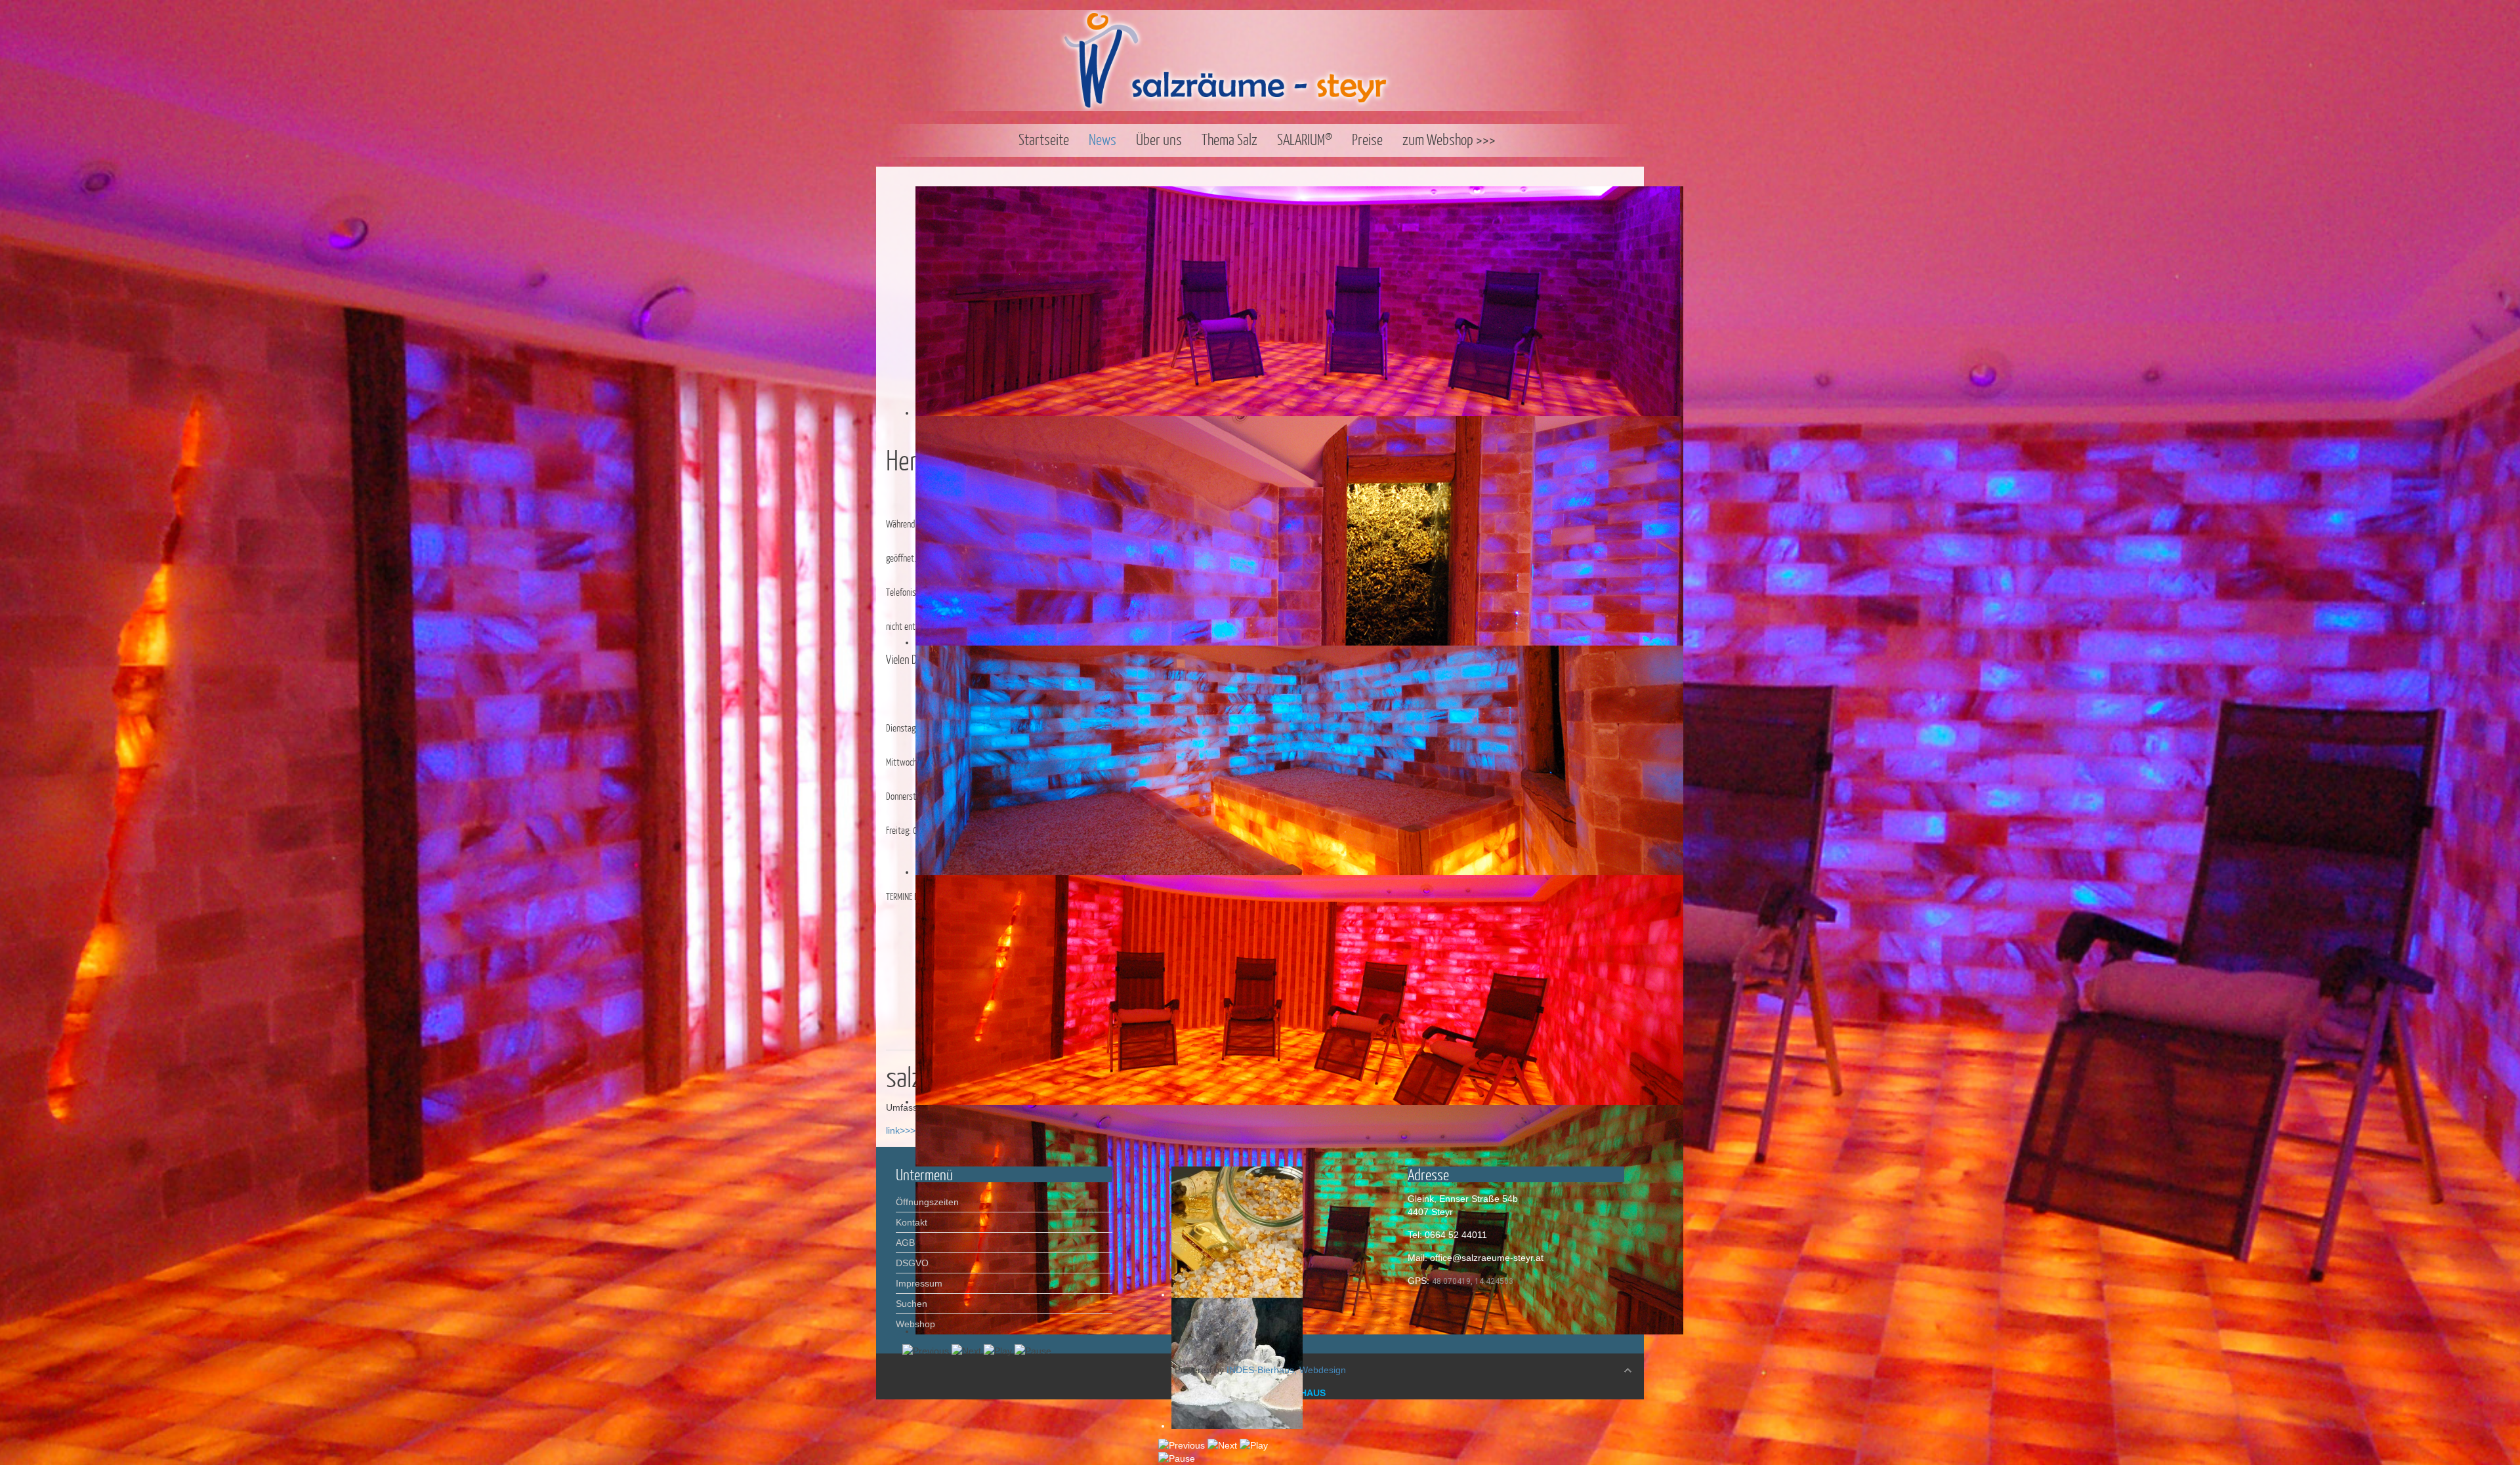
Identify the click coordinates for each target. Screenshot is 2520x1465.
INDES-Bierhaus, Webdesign (1286, 1370)
